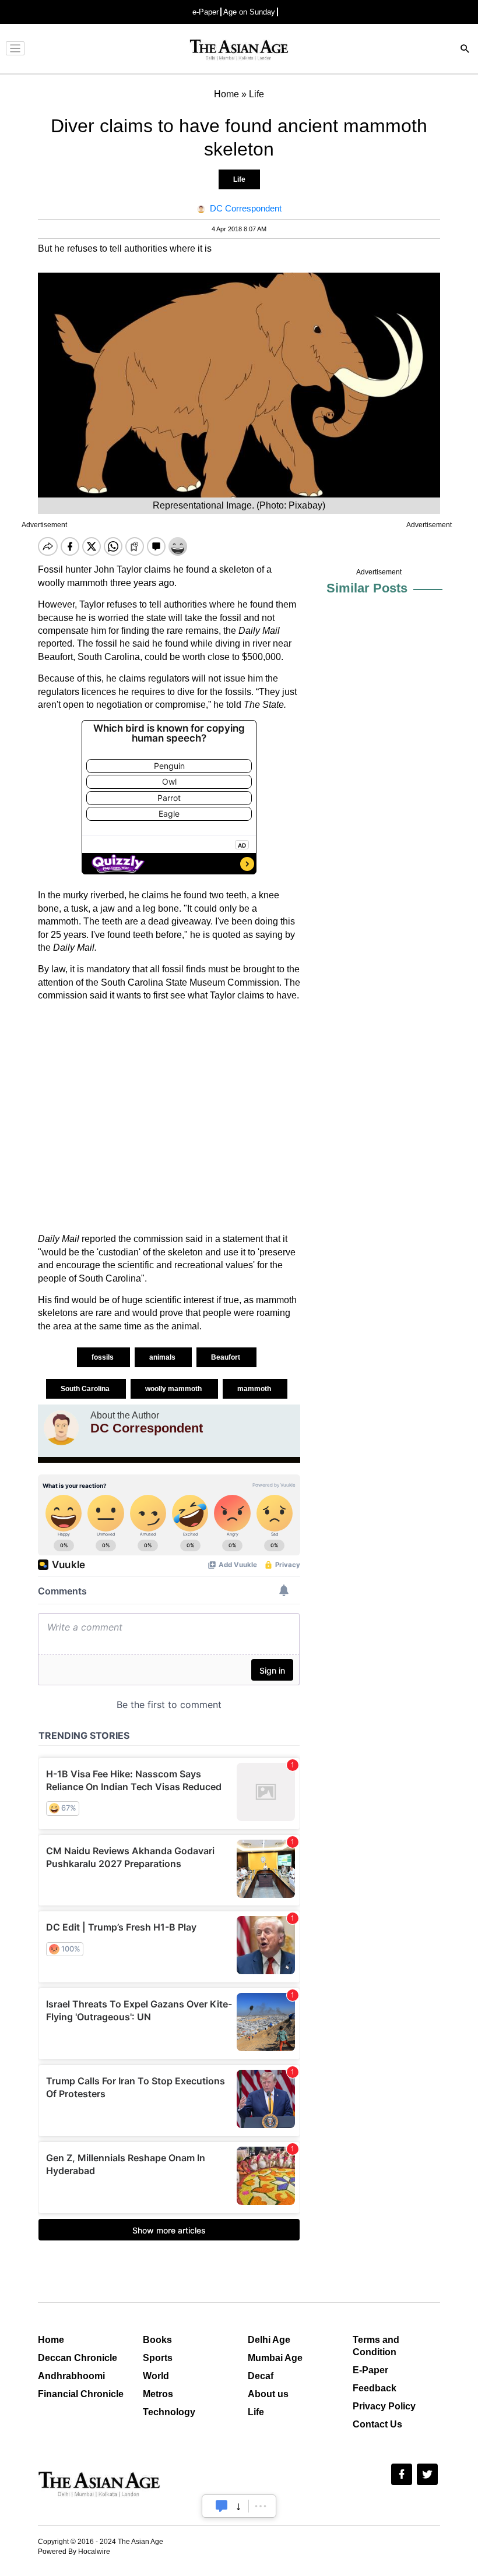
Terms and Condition (376, 2346)
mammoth (255, 1389)
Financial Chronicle (81, 2394)
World (156, 2376)
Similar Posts (367, 588)
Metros (158, 2394)
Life (239, 179)
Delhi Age (269, 2340)
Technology (169, 2412)
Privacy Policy (384, 2406)
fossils (103, 1357)
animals (163, 1357)
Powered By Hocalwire (74, 2552)
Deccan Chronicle (78, 2358)
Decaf (261, 2376)
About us (268, 2394)
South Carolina (86, 1389)
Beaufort (226, 1357)
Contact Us (377, 2424)
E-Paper (370, 2370)
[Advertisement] (169, 1117)
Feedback (375, 2388)
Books (157, 2340)
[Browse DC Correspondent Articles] (61, 1428)
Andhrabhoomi (71, 2376)
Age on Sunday (249, 12)
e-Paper (205, 12)
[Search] (465, 50)
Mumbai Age (275, 2358)
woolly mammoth (174, 1389)
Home (51, 2340)
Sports (158, 2358)
